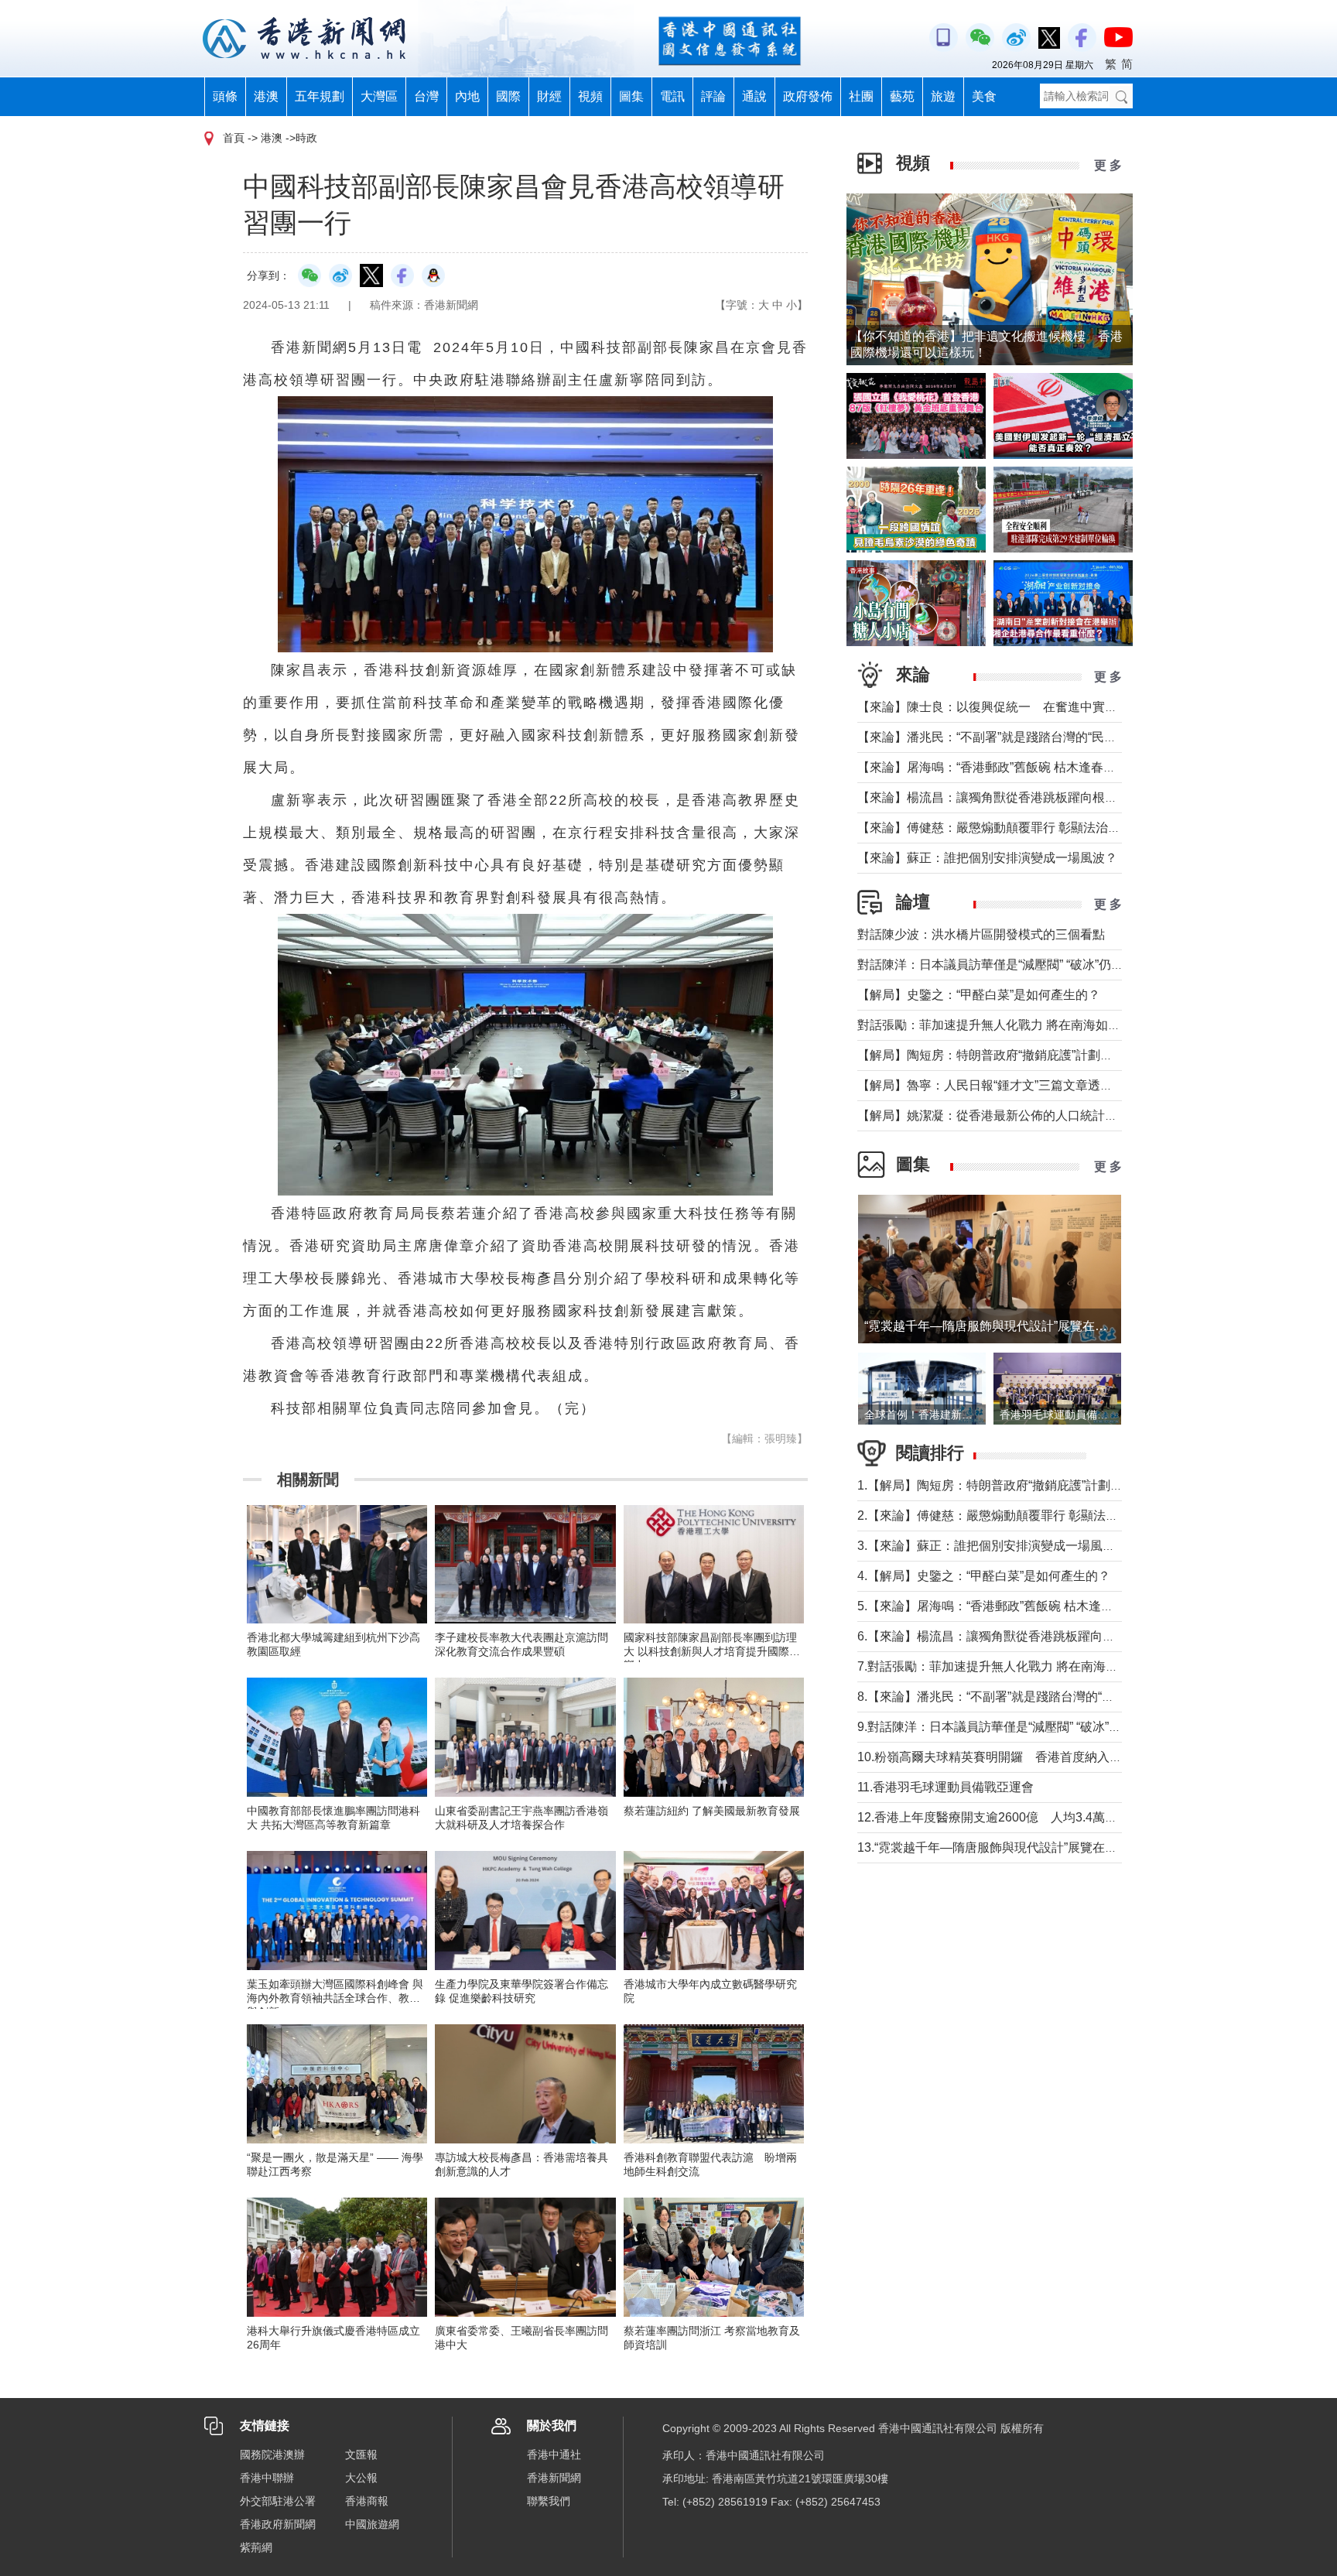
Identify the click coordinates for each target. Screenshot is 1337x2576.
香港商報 (367, 2501)
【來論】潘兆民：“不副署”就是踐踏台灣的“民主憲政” (1001, 737)
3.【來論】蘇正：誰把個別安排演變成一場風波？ (992, 1546)
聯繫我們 (549, 2501)
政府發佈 (808, 96)
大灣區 (379, 96)
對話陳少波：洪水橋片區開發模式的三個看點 (981, 934)
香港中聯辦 (267, 2478)
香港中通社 (554, 2455)
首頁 (234, 138)
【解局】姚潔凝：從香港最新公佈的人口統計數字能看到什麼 (1024, 1115)
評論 (713, 96)
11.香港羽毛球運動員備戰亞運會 (945, 1787)
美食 (984, 96)
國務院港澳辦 (272, 2455)
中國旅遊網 (372, 2524)
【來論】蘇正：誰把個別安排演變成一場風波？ (987, 858)
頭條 (225, 96)
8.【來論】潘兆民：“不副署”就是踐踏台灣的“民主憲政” (1006, 1697)
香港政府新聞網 (278, 2524)
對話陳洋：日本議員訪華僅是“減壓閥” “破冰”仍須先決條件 (1015, 965)
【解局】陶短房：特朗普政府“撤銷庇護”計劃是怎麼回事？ (1016, 1055)
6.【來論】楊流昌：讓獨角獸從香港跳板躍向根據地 (998, 1636)
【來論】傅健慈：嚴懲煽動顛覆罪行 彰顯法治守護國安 (1007, 828)
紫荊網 (256, 2547)
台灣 (426, 96)
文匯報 (361, 2455)
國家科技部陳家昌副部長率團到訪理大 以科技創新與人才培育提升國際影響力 (712, 1651)
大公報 (361, 2478)
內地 (467, 96)
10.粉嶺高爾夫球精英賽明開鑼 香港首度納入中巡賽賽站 (1014, 1757)
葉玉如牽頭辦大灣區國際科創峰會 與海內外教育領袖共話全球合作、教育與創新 (335, 1998)
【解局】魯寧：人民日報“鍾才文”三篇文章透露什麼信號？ (1016, 1085)
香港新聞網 (554, 2478)
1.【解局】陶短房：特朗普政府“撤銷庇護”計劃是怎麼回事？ (1021, 1485)
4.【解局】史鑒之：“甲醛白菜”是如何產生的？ (984, 1576)
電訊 (672, 96)
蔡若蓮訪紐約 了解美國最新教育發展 (712, 1811)
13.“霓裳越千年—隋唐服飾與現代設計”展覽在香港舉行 (1006, 1847)
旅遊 (943, 96)
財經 (549, 96)
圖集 (631, 96)
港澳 (266, 96)
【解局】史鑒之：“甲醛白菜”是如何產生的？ (979, 995)
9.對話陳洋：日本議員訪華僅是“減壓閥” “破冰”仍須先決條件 (1020, 1727)
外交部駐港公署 (278, 2501)
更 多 (1108, 165)
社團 (861, 96)
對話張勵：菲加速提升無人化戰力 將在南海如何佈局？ (1007, 1025)
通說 (754, 96)
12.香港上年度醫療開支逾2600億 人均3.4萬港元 (993, 1817)
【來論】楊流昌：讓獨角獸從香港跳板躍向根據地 (993, 797)
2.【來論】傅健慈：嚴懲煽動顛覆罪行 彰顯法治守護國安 (1012, 1515)
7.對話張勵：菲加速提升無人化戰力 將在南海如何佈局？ (1012, 1666)
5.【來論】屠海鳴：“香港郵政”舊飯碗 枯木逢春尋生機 (1004, 1606)
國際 (508, 96)
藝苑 (902, 96)
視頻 (590, 96)
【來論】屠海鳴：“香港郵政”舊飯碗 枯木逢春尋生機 (999, 767)
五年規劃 (320, 96)
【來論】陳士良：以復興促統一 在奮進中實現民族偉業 (1012, 707)
